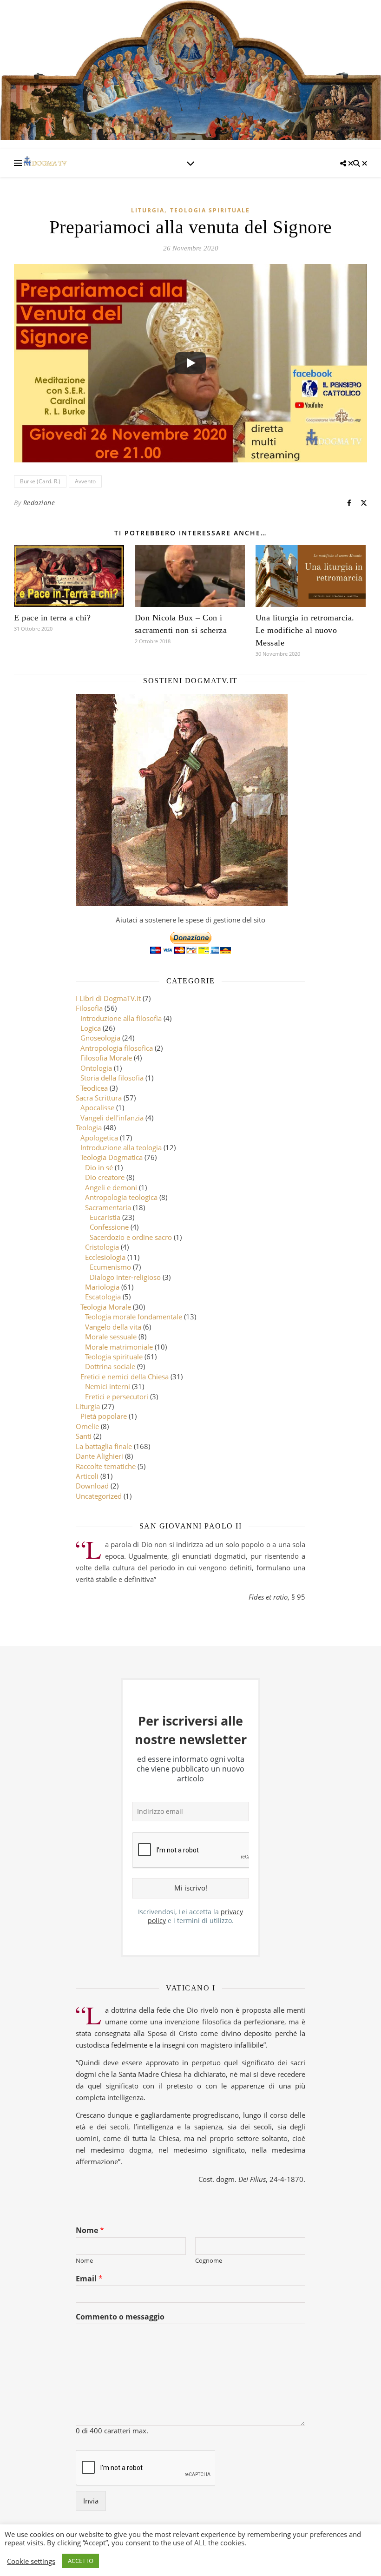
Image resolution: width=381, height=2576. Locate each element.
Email (89, 2279)
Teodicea (94, 1088)
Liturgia (148, 210)
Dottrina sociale (110, 1366)
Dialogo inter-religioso (125, 1277)
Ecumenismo (110, 1267)
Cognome (209, 2261)
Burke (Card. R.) (40, 481)
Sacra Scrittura (99, 1098)
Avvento (85, 481)
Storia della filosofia (112, 1078)
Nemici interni (108, 1386)
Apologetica (99, 1138)
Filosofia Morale (106, 1058)
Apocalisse (97, 1107)
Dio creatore (105, 1177)
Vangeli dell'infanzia (112, 1118)
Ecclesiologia (105, 1257)
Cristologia (102, 1247)
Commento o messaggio (120, 2317)
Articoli (87, 1476)
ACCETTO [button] (81, 2561)
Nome (90, 2230)
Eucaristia (105, 1217)
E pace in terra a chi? (52, 618)
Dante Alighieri (99, 1456)
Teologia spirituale (210, 210)
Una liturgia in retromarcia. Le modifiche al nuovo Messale (305, 630)
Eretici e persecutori (117, 1397)
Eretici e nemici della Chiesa (125, 1377)
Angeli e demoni (111, 1187)
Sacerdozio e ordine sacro (131, 1237)
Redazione (39, 503)
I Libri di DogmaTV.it (108, 998)
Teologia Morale (106, 1307)
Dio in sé (99, 1167)
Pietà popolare (104, 1416)
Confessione (109, 1227)
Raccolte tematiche (106, 1466)
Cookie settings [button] (31, 2561)
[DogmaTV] (45, 163)
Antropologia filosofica (117, 1048)
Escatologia (103, 1297)
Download (92, 1486)
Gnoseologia (100, 1038)
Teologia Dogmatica (112, 1157)
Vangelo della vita (113, 1327)
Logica (91, 1028)
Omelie (87, 1426)
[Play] (190, 363)
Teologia (89, 1127)
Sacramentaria (108, 1207)
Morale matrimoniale (119, 1347)
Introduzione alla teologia (121, 1147)
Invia (91, 2501)
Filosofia (89, 1008)
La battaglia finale (104, 1446)
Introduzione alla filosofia (121, 1018)
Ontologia (96, 1068)
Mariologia (102, 1287)
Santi (84, 1436)
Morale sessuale (111, 1337)
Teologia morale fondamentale (134, 1317)
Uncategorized (99, 1496)
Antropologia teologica (121, 1197)
